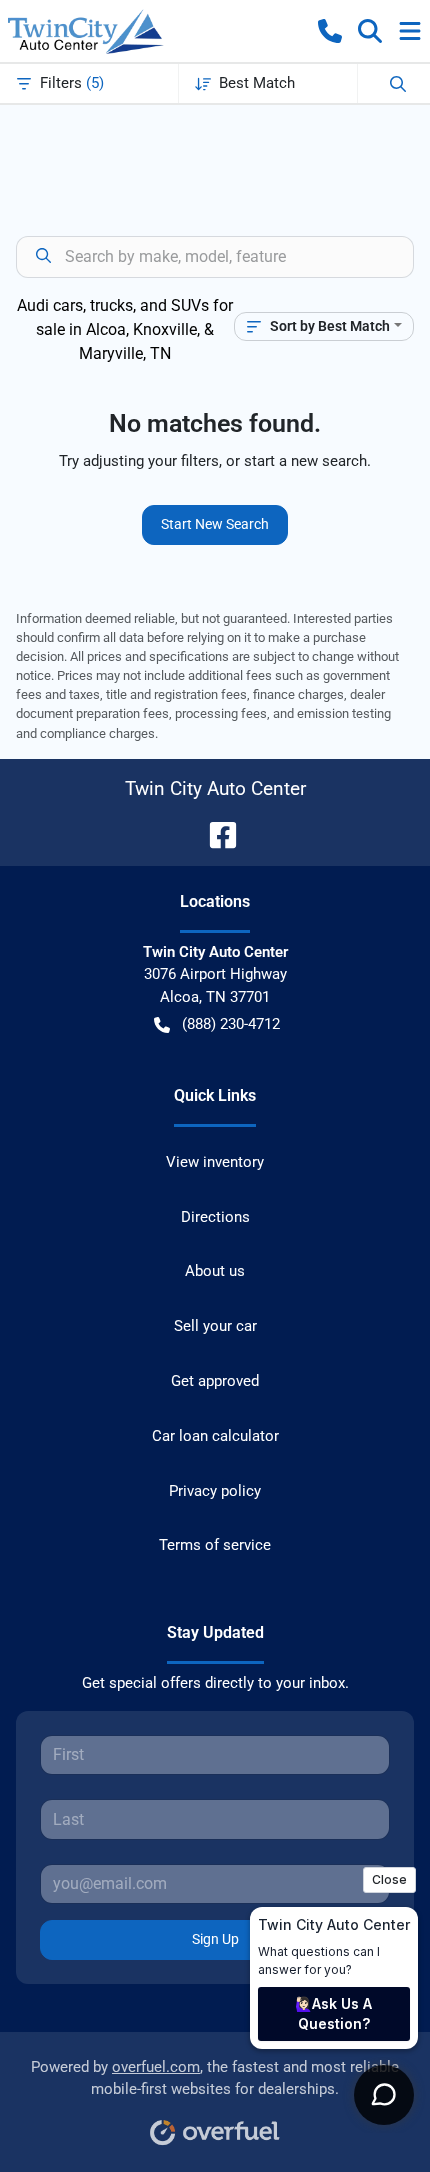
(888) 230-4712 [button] (231, 1024)
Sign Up (215, 1939)
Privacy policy (215, 1491)
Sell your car (215, 1326)
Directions (215, 1217)
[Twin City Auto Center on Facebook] (215, 833)
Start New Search (215, 524)
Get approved (215, 1381)
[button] (330, 31)
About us (215, 1271)
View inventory (215, 1162)
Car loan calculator (215, 1436)
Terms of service (215, 1545)
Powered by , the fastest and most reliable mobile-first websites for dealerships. (215, 2078)
